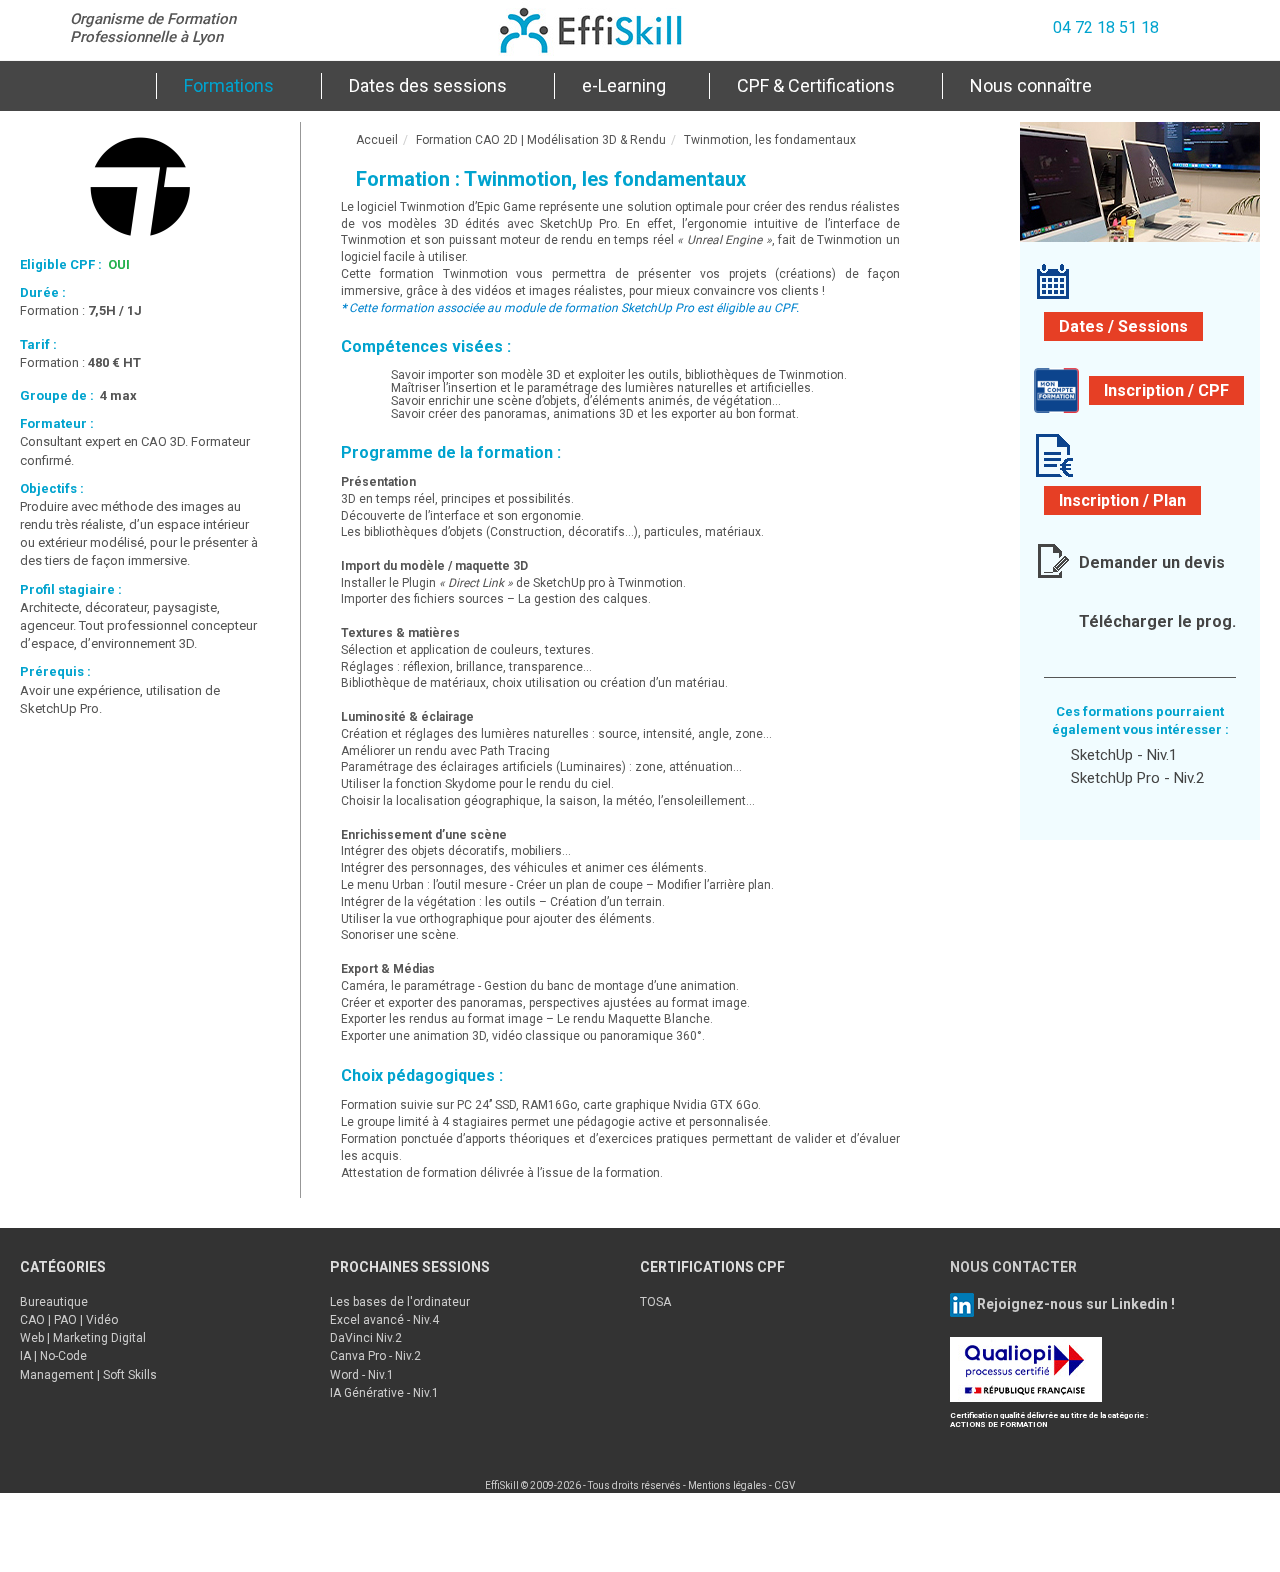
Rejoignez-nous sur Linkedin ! (1074, 1303)
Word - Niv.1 (362, 1375)
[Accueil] (113, 86)
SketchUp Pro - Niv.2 (1137, 778)
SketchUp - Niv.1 (1124, 755)
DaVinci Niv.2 (366, 1338)
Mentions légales (727, 1485)
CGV (784, 1485)
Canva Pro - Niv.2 (375, 1356)
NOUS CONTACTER (1013, 1267)
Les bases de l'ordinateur (400, 1302)
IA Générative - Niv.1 (384, 1393)
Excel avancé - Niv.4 (384, 1320)
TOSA (655, 1302)
